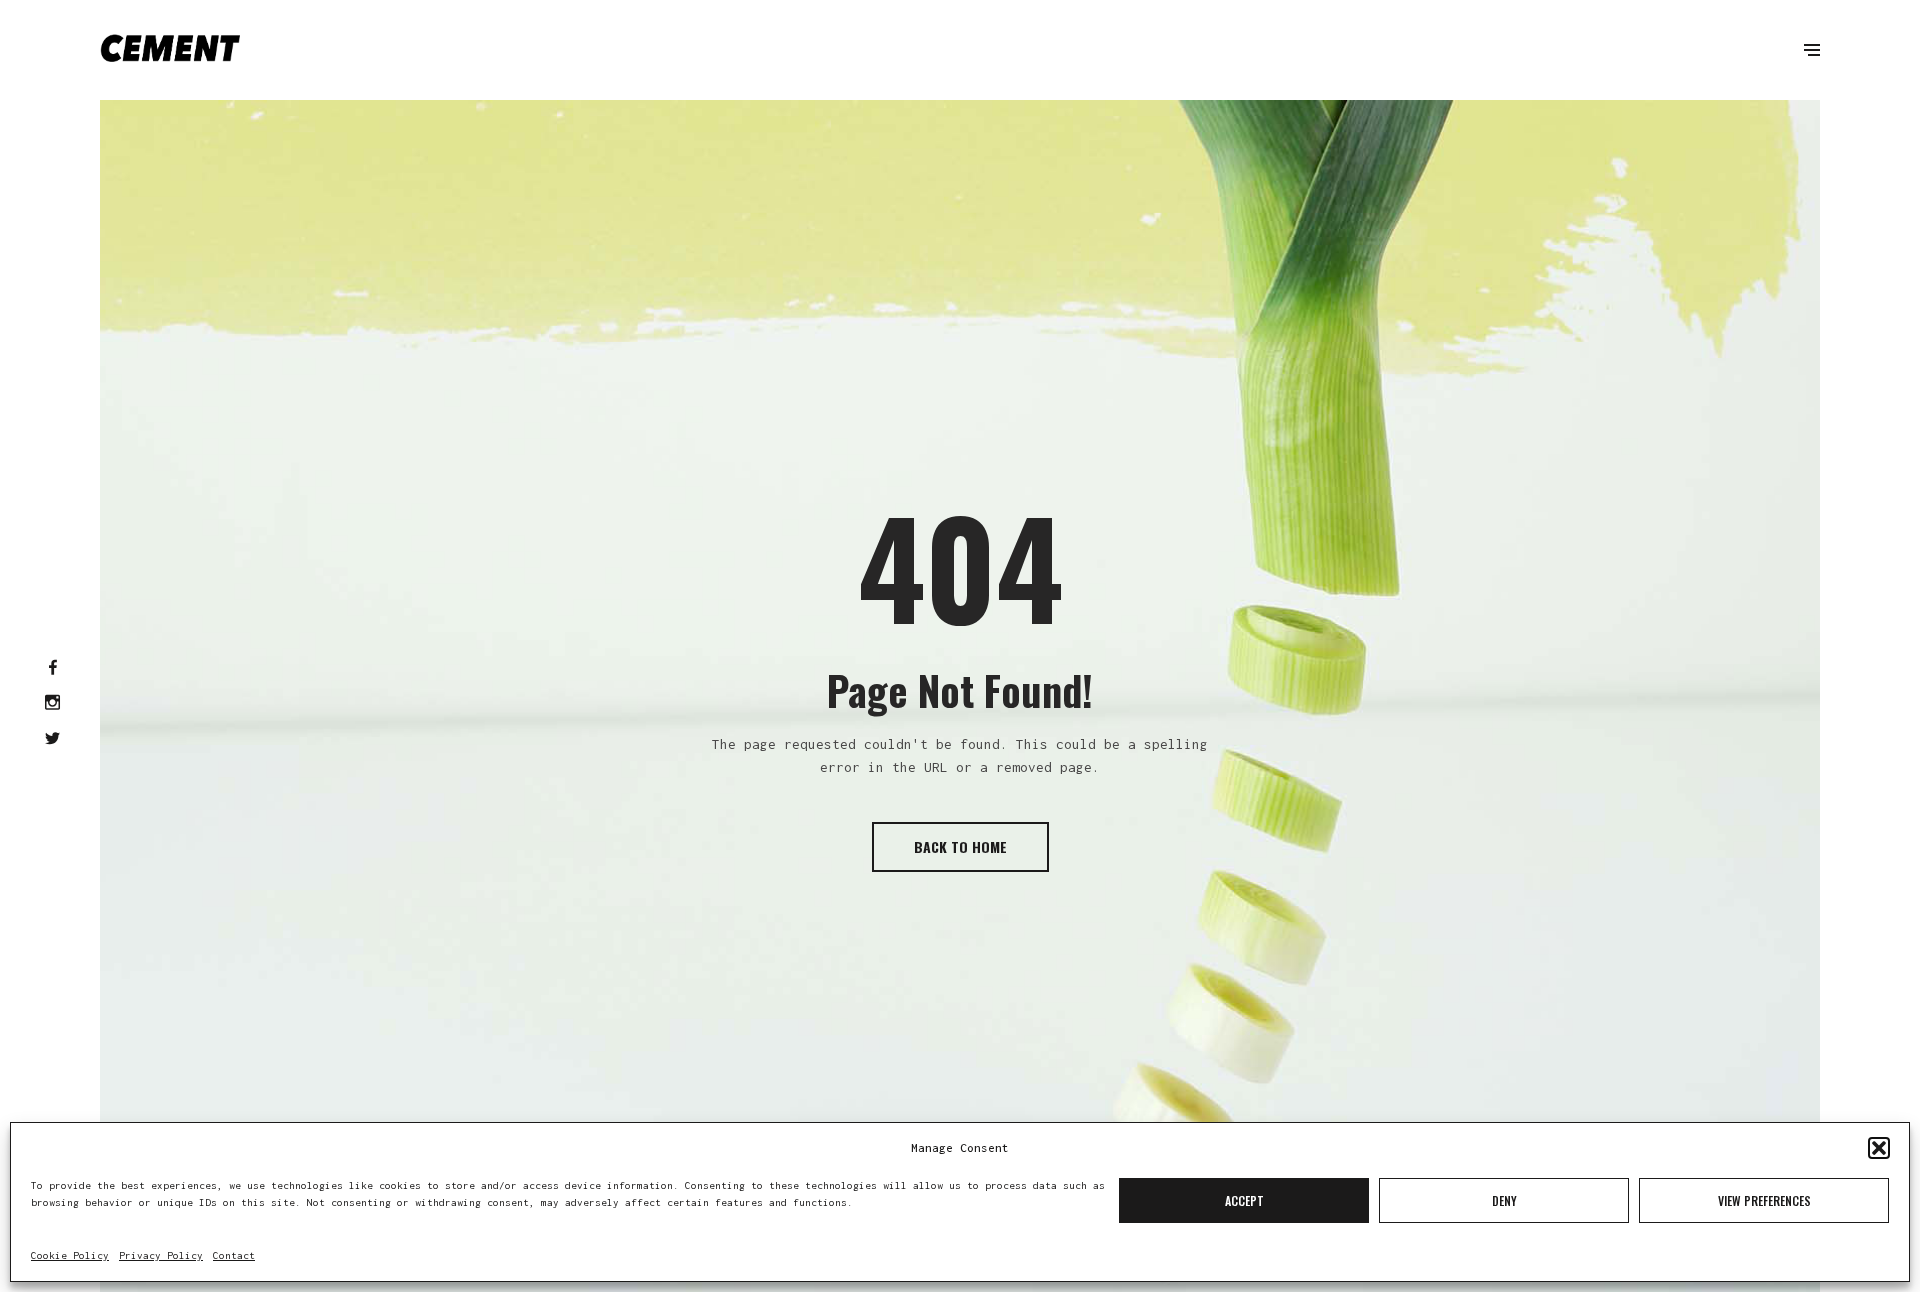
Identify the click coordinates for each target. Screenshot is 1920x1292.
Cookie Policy (70, 1255)
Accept (1244, 1200)
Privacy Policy (161, 1255)
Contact (234, 1255)
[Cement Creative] (170, 50)
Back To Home (960, 846)
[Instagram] (52, 704)
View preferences (1764, 1200)
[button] (1879, 1148)
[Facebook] (53, 669)
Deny (1504, 1200)
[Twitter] (52, 740)
